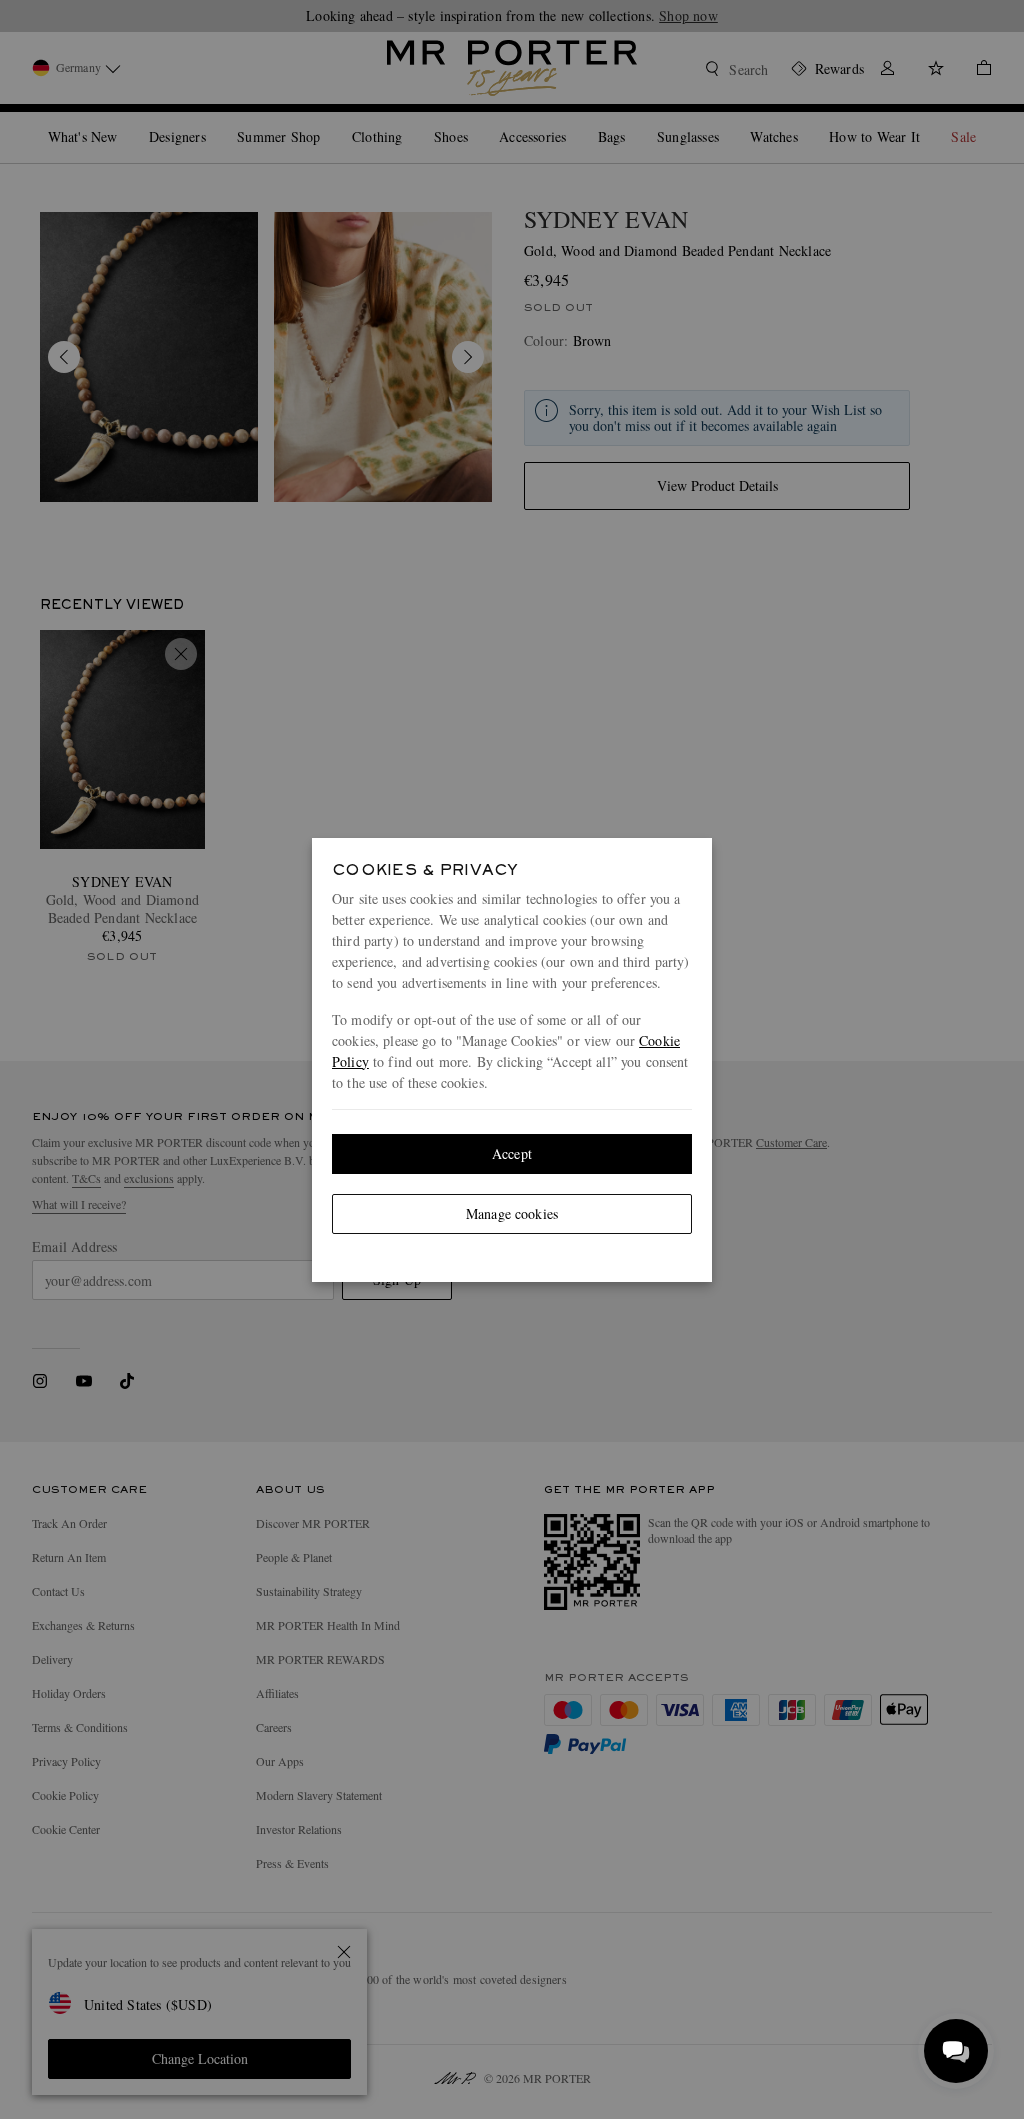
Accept (512, 1153)
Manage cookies (512, 1213)
